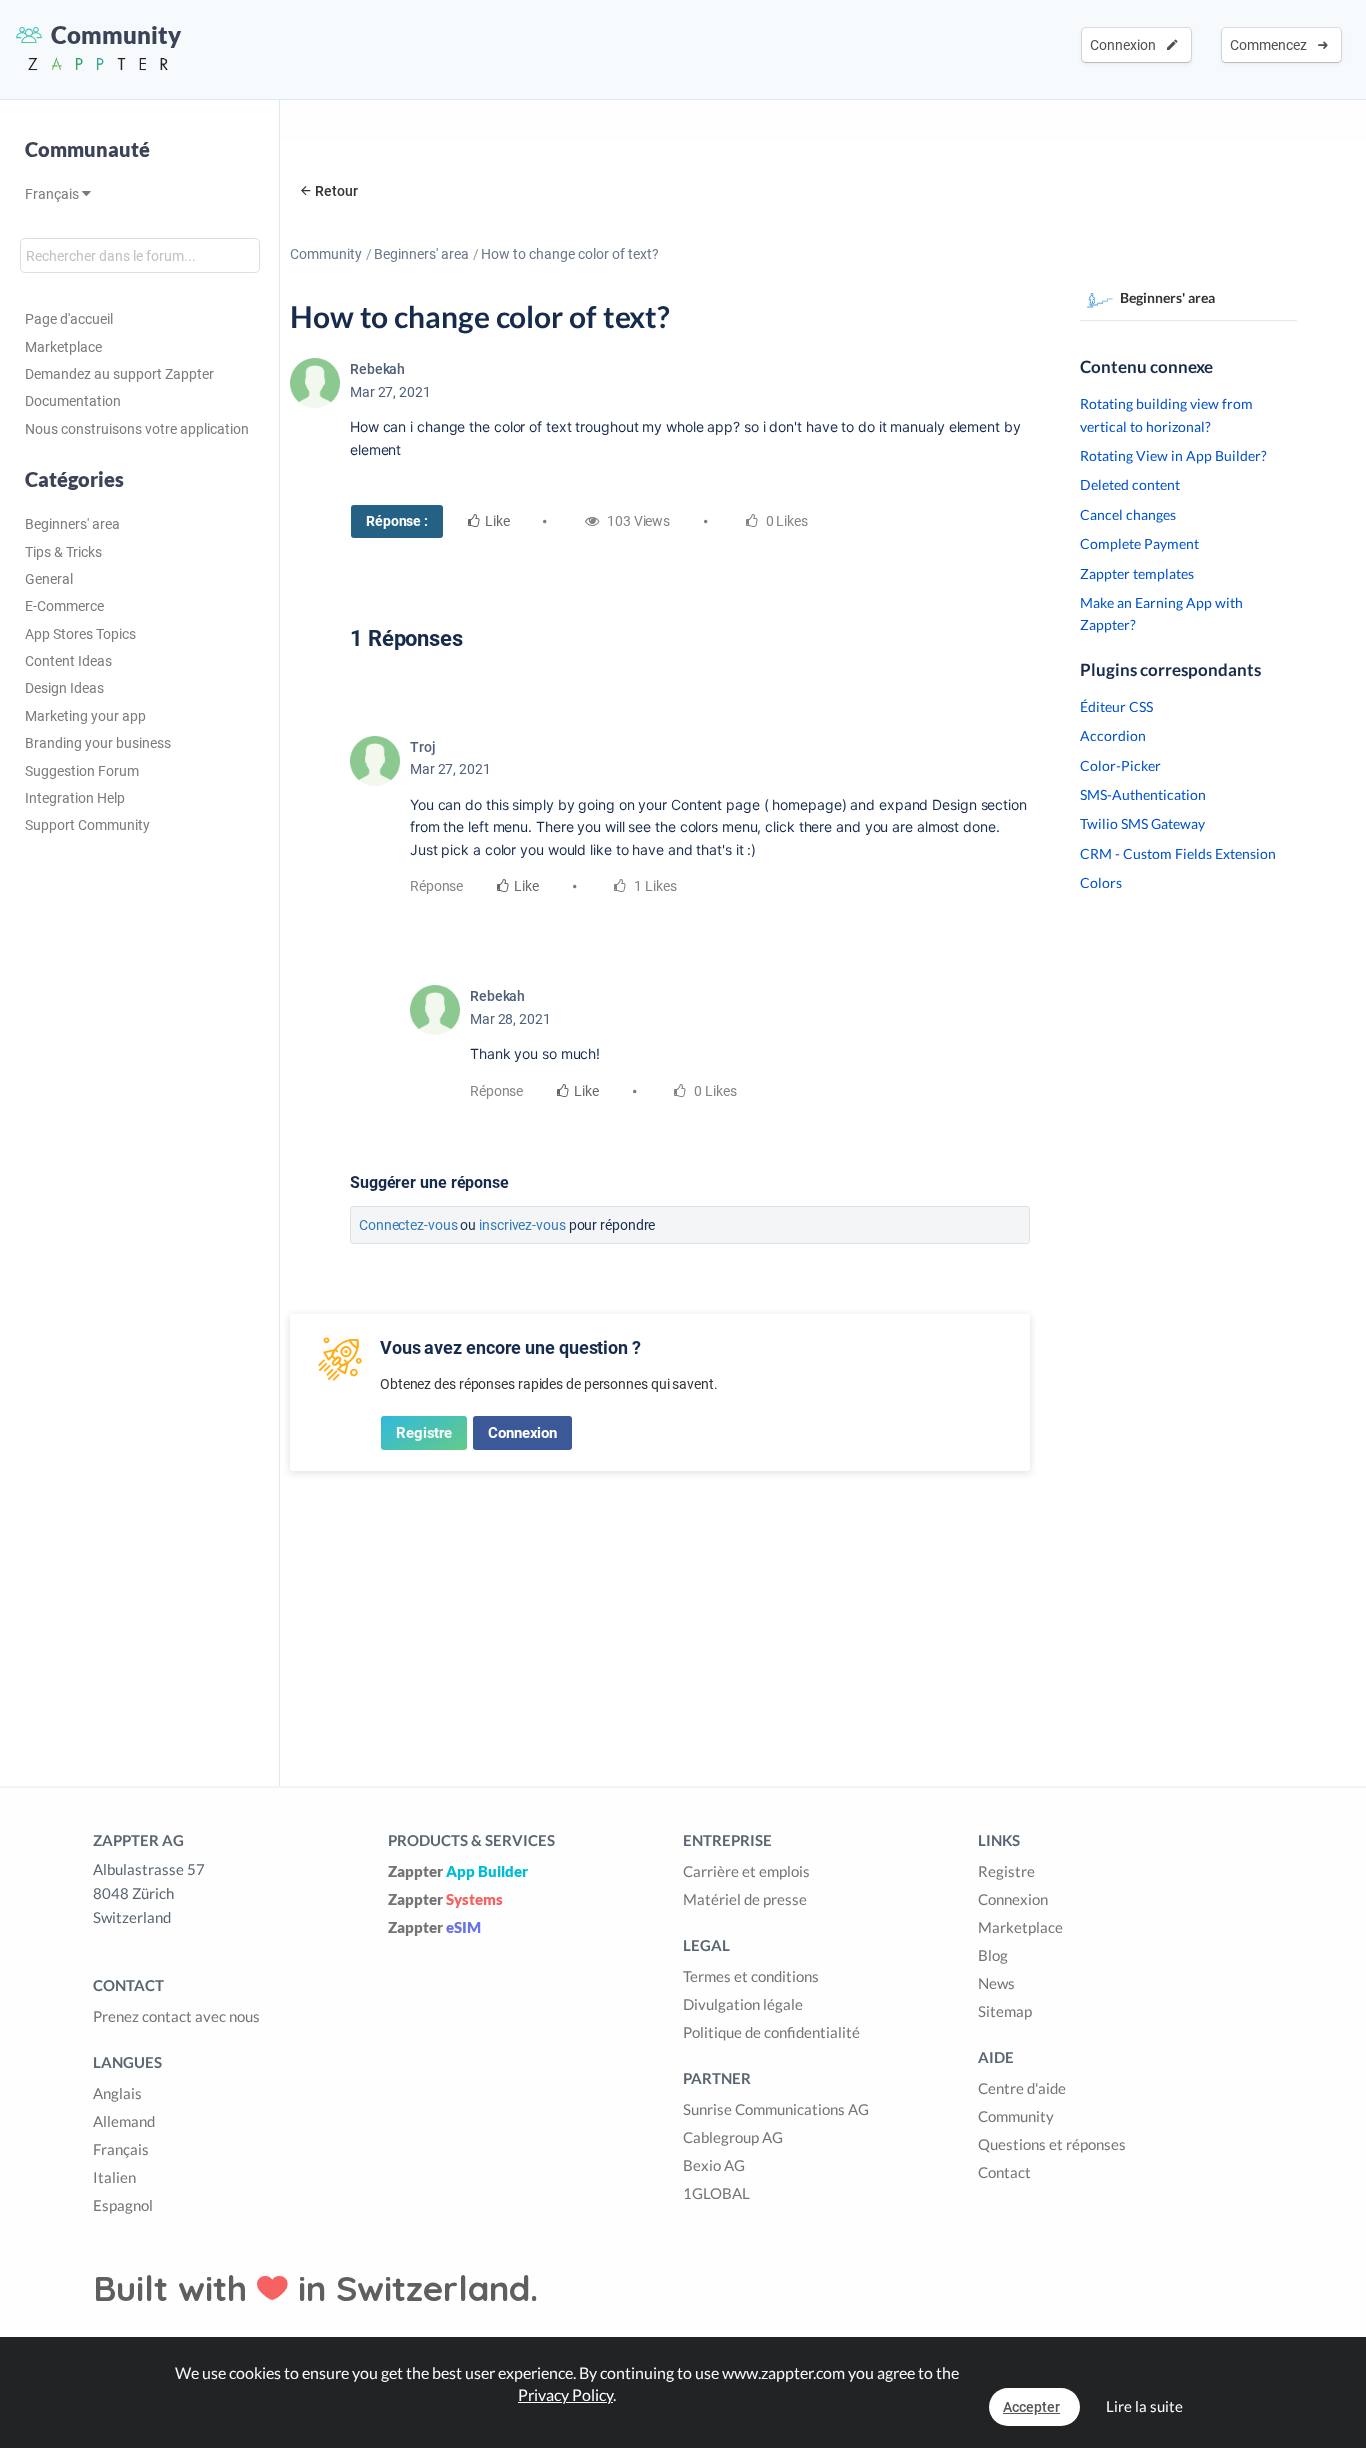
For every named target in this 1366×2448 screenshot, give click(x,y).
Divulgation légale (743, 2004)
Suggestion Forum (82, 771)
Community (326, 254)
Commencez (1271, 45)
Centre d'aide (1022, 2088)
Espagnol (123, 2205)
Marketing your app (85, 716)
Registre (424, 1433)
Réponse (436, 886)
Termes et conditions (751, 1976)
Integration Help (75, 798)
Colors (1101, 882)
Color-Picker (1120, 765)
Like (497, 521)
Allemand (124, 2121)
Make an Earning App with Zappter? (1161, 613)
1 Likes (653, 886)
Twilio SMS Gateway (1142, 823)
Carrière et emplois (746, 1871)
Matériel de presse (745, 1899)
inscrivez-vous (522, 1225)
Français (53, 194)
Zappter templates (1137, 573)
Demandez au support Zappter (119, 374)
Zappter (458, 1871)
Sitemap (1005, 2011)
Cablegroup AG (733, 2137)
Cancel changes (1128, 514)
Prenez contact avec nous (176, 2016)
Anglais (117, 2093)
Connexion (1126, 45)
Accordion (1113, 735)
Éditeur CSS (1116, 706)
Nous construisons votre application (137, 429)
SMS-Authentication (1143, 794)
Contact (1004, 2172)
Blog (993, 1955)
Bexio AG (714, 2165)
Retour (336, 191)
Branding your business (98, 743)
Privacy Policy (565, 2394)
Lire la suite (1144, 2406)
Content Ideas (68, 661)
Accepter (1031, 2407)
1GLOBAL (716, 2193)
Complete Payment (1139, 543)
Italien (114, 2177)
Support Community (87, 825)
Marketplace (63, 347)
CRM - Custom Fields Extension (1178, 853)
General (49, 579)
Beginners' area (72, 524)
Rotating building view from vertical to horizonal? (1166, 414)
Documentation (73, 401)
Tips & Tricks (63, 552)
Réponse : (397, 521)
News (996, 1983)
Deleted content (1130, 484)
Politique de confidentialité (771, 2032)
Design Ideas (64, 688)
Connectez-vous (408, 1225)
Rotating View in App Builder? (1173, 455)
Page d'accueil (69, 319)
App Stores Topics (80, 634)
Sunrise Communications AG (776, 2109)
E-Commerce (64, 606)
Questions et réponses (1052, 2144)
